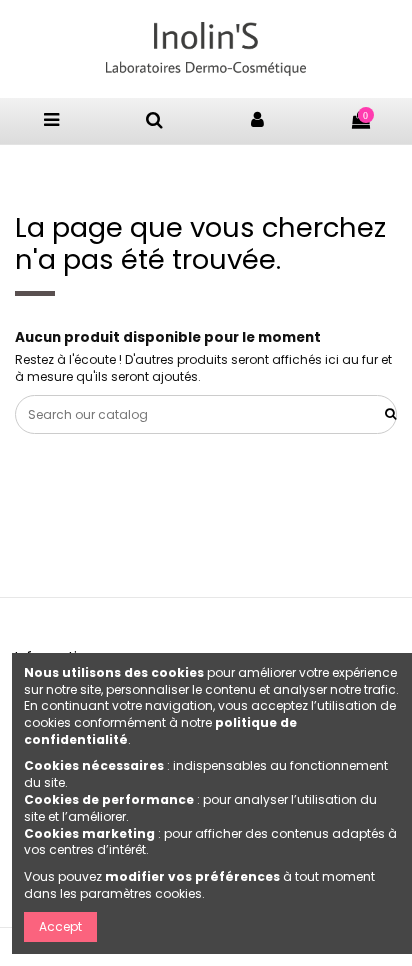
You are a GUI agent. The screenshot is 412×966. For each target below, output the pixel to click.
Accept (60, 926)
